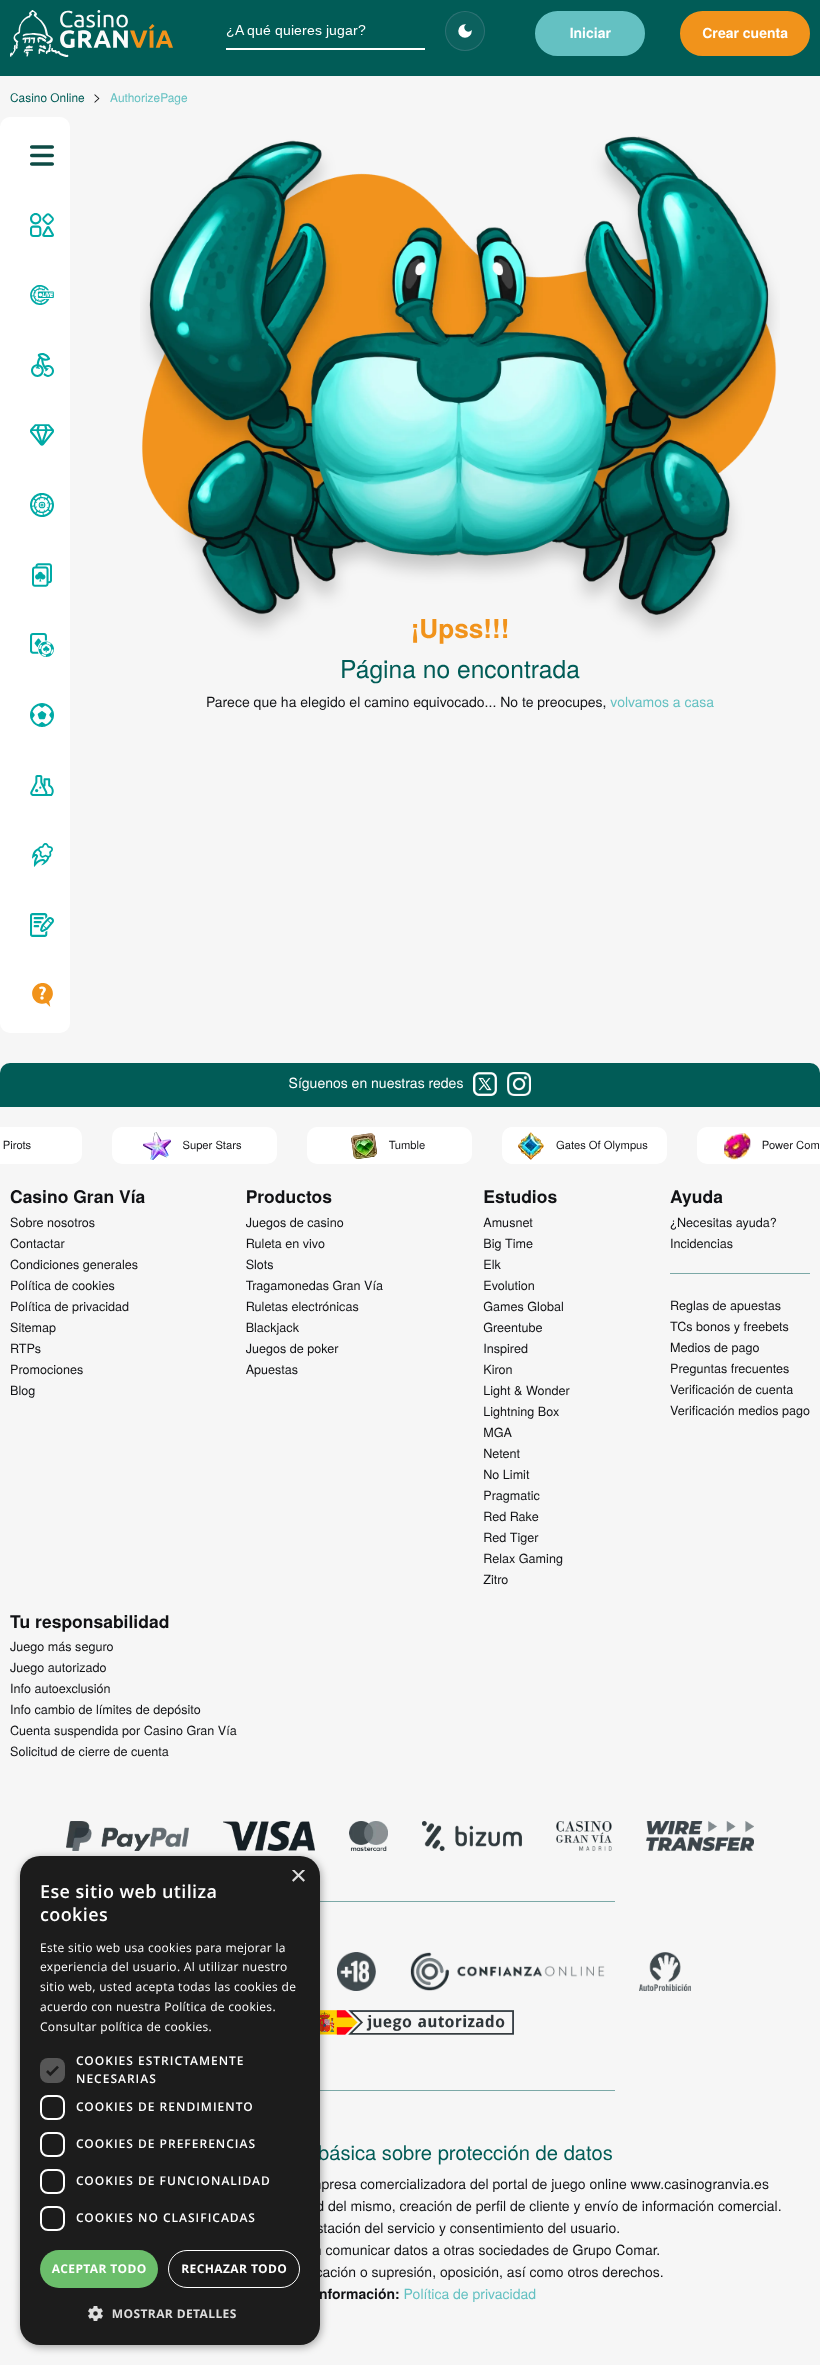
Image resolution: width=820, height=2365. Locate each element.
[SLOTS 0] (39, 365)
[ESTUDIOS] (39, 785)
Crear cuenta (745, 33)
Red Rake (510, 1516)
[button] (170, 2313)
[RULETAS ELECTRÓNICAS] (39, 505)
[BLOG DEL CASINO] (39, 925)
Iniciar (590, 33)
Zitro (495, 1579)
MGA (497, 1432)
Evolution (509, 1285)
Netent (501, 1453)
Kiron (497, 1369)
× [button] (297, 1877)
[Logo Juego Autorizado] (410, 2025)
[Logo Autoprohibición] (665, 1974)
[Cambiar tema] (465, 31)
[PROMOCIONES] (39, 855)
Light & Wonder (526, 1390)
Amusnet (508, 1222)
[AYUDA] (39, 995)
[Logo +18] (356, 1974)
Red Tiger (510, 1537)
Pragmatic (511, 1495)
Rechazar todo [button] (234, 2268)
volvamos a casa (662, 701)
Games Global (523, 1306)
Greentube (512, 1327)
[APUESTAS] (39, 715)
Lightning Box (521, 1411)
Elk (492, 1264)
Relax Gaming (523, 1558)
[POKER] (39, 645)
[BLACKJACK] (39, 575)
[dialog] (170, 2100)
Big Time (508, 1243)
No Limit (506, 1474)
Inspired (505, 1348)
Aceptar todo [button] (99, 2268)
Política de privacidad (470, 2293)
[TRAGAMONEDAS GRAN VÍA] (39, 435)
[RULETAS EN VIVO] (39, 295)
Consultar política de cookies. (126, 2026)
